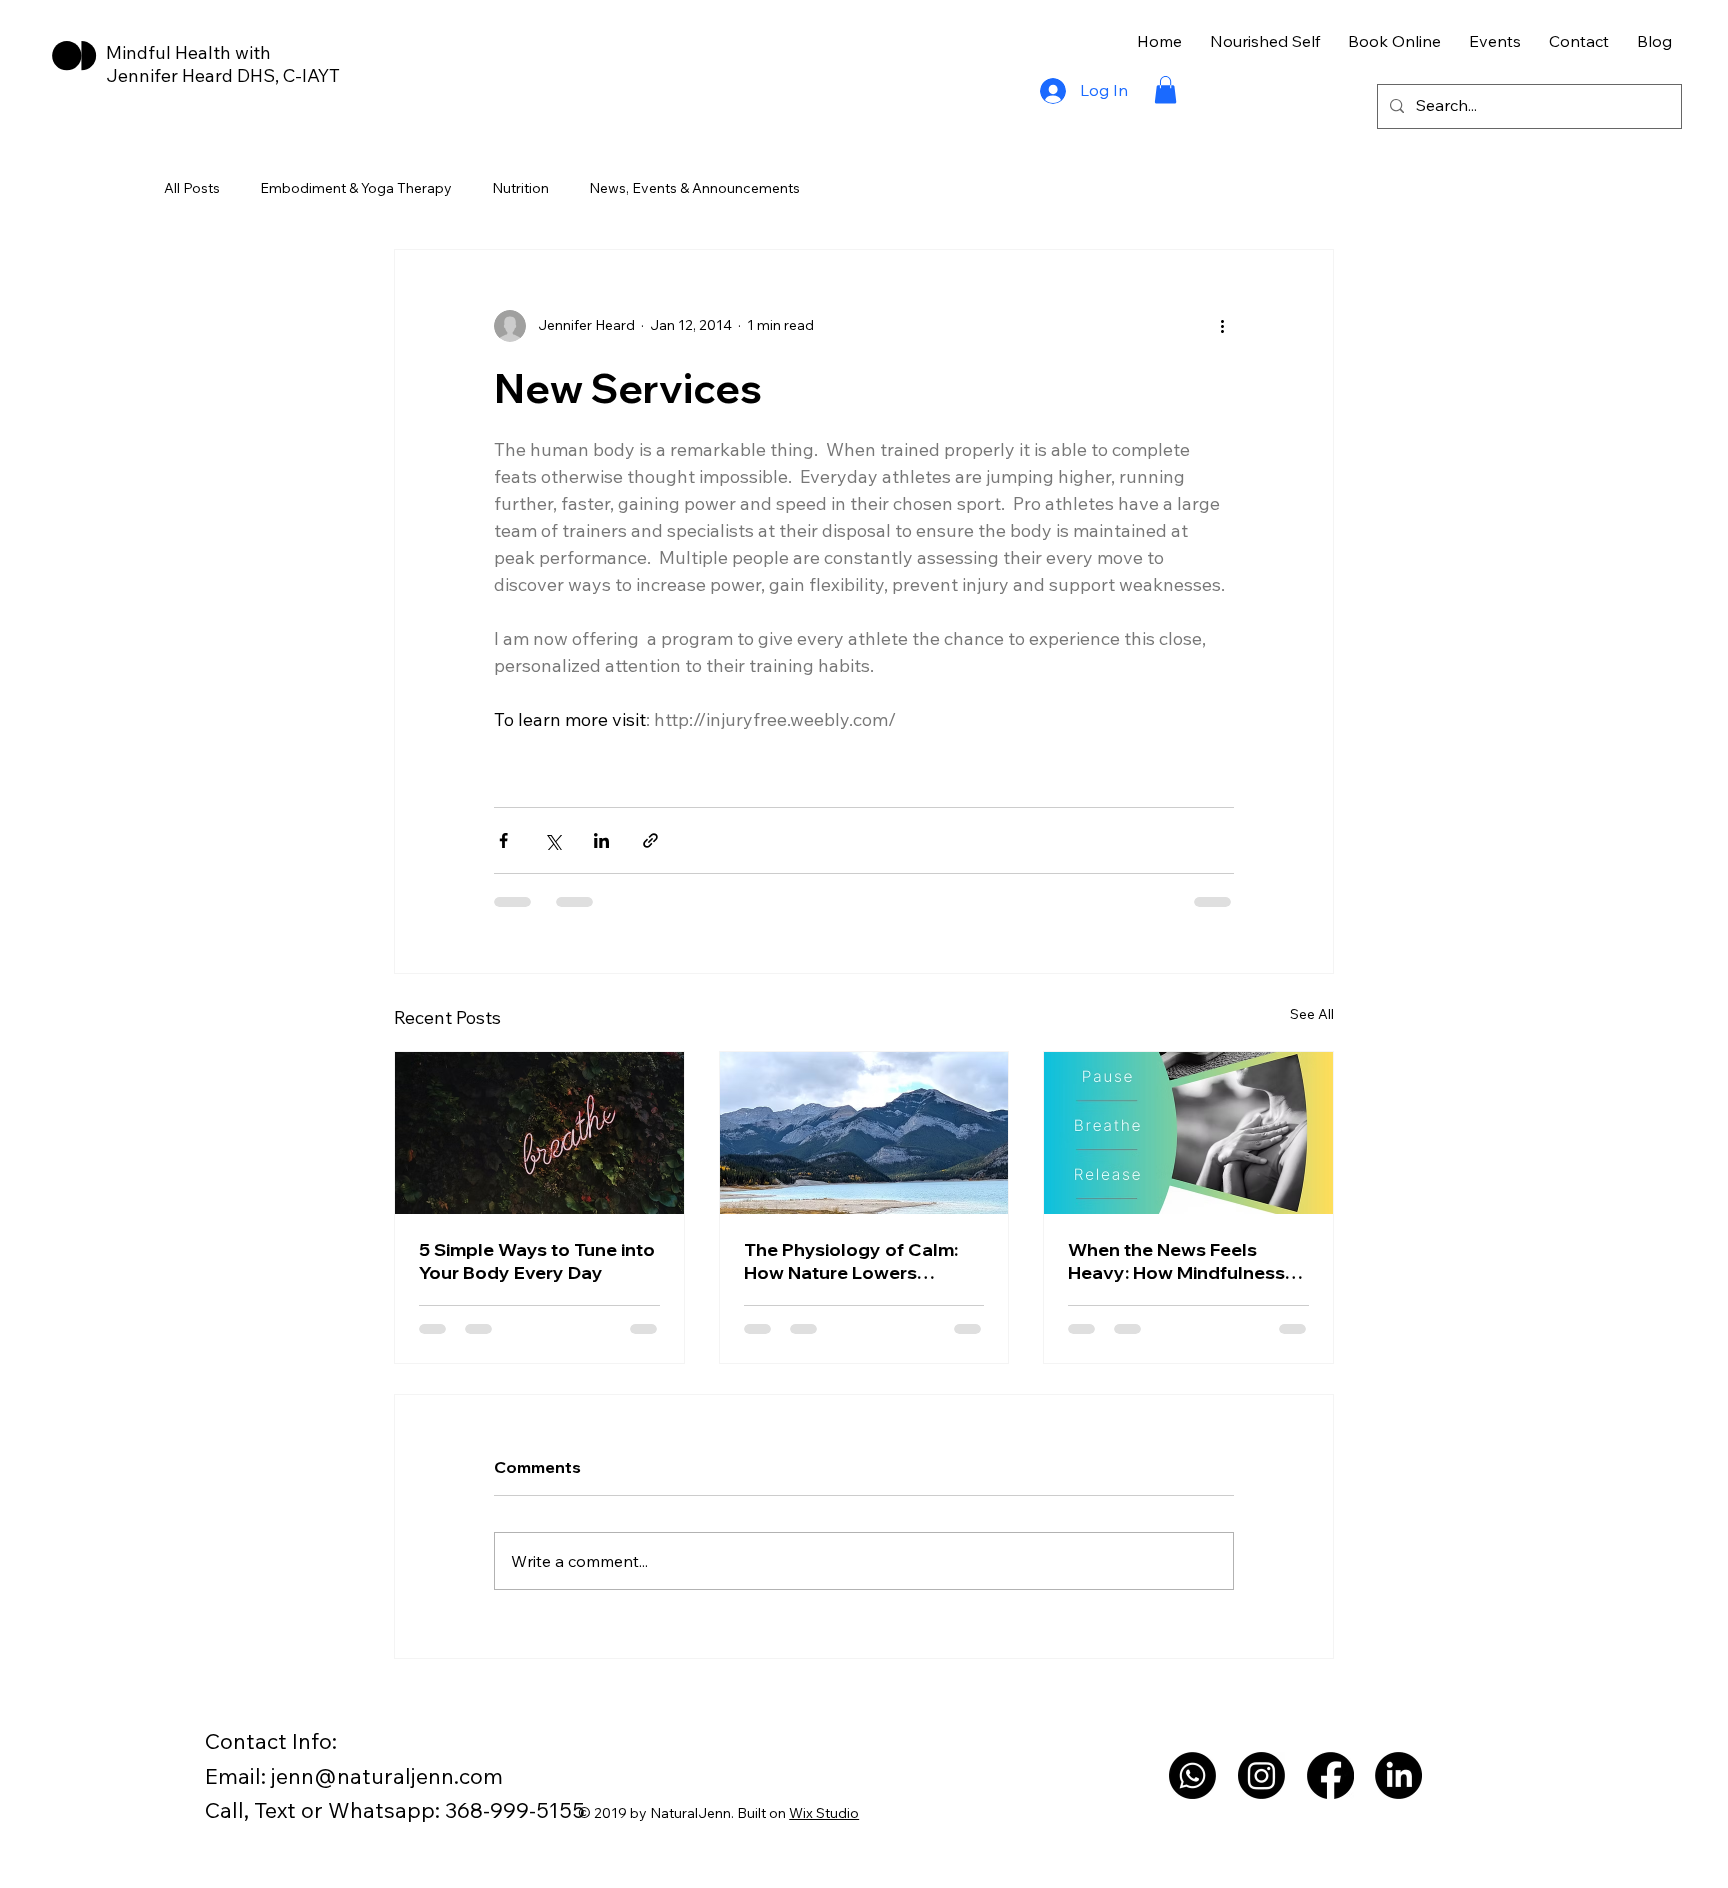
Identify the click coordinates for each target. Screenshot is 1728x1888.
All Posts (192, 188)
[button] (1165, 89)
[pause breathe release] (1188, 1133)
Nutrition (520, 188)
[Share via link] (650, 840)
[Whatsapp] (1192, 1775)
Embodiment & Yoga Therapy (356, 188)
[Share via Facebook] (503, 840)
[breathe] (539, 1133)
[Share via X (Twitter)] (552, 840)
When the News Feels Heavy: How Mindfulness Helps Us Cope (1176, 1261)
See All (1312, 1014)
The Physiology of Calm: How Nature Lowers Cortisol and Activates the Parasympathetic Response (858, 1261)
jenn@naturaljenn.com (387, 1775)
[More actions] (1222, 326)
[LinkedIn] (1398, 1775)
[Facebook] (1330, 1775)
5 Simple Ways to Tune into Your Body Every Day (537, 1261)
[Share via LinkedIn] (601, 840)
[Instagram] (1261, 1775)
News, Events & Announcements (694, 188)
